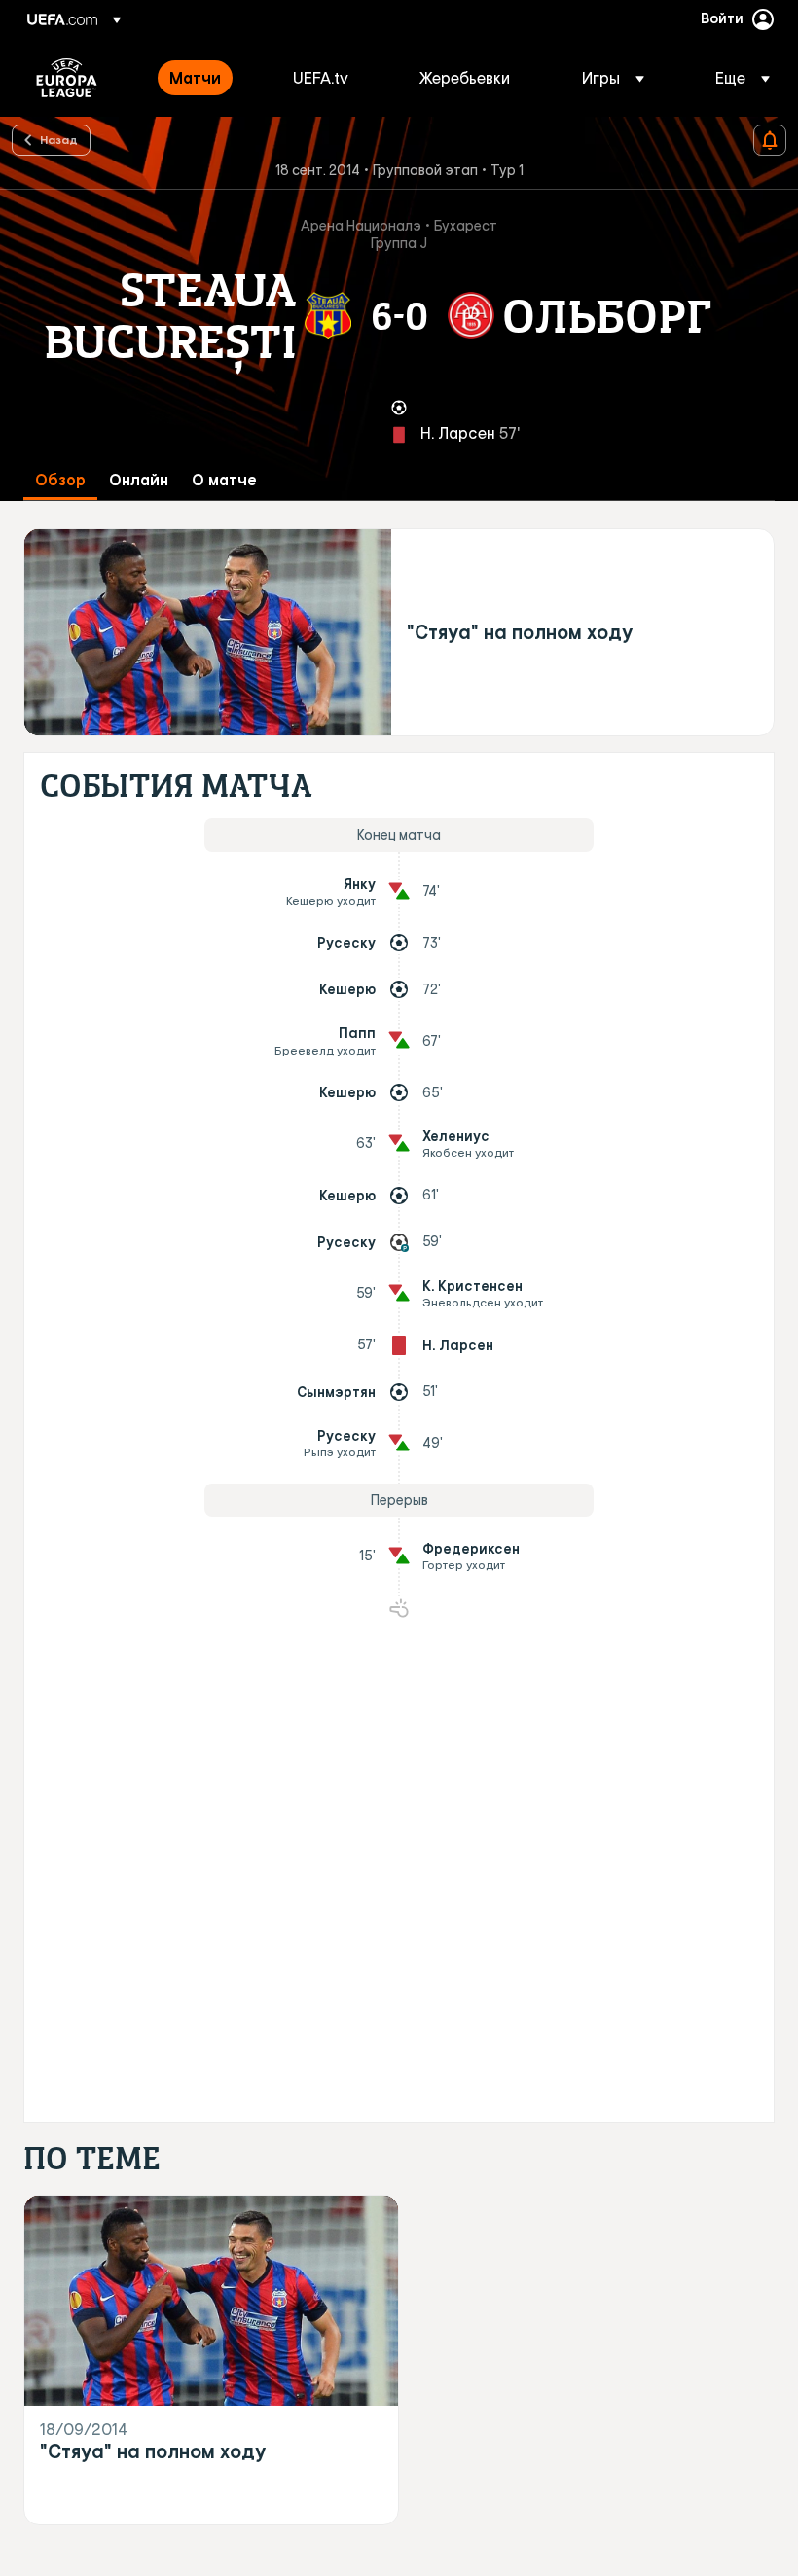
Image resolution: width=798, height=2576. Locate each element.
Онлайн (139, 480)
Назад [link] (59, 139)
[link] (195, 78)
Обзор (60, 480)
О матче (224, 480)
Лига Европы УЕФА (67, 78)
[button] (613, 78)
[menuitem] (207, 78)
